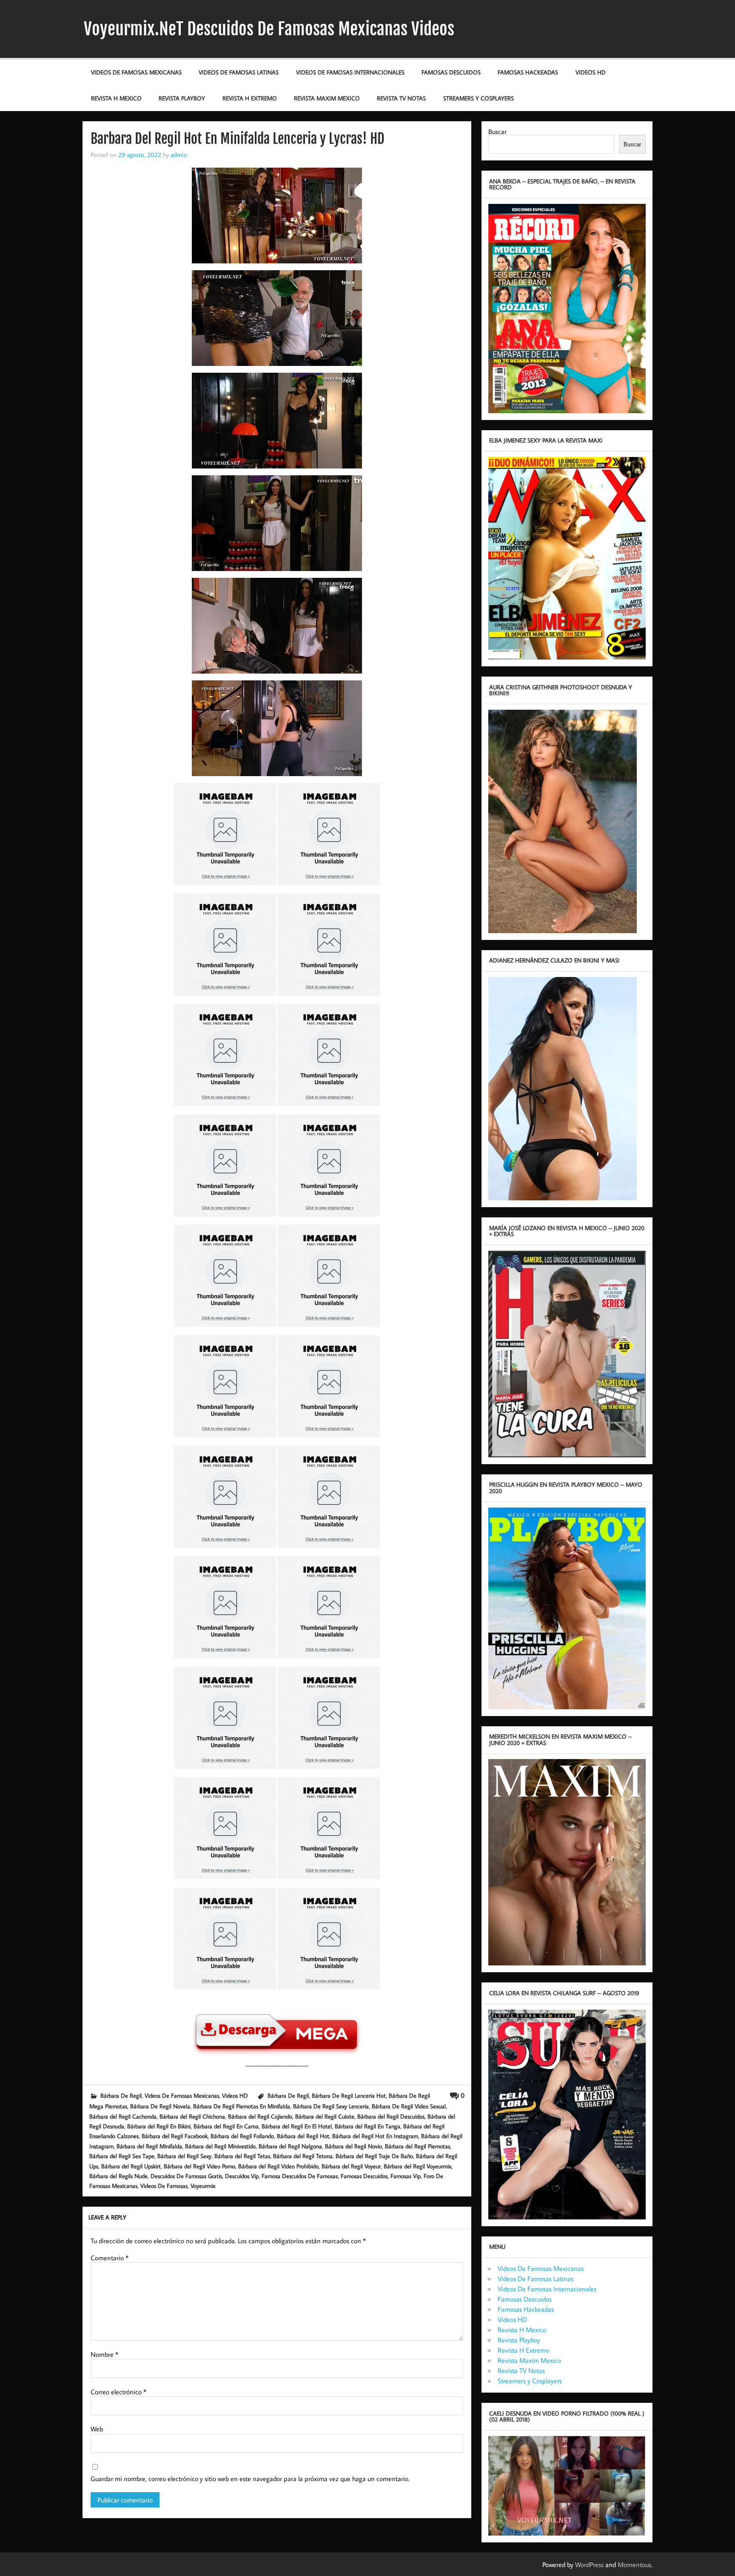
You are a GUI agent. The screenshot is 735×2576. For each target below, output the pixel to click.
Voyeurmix (203, 2186)
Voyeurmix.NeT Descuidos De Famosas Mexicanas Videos (269, 29)
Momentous (634, 2565)
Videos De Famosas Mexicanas (136, 72)
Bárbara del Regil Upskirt (131, 2166)
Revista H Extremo (250, 98)
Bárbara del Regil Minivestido (220, 2146)
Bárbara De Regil (121, 2095)
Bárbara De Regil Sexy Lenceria (331, 2106)
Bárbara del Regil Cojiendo (260, 2116)
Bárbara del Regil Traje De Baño (374, 2156)
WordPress (589, 2565)
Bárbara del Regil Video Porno (199, 2166)
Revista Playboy (182, 98)
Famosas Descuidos (451, 72)
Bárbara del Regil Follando (242, 2136)
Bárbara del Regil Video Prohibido (278, 2166)
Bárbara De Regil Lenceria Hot (349, 2095)
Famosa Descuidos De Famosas (300, 2176)
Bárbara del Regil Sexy (184, 2156)
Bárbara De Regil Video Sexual (409, 2106)
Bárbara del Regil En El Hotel (297, 2126)
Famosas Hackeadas (528, 72)
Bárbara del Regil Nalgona (290, 2146)
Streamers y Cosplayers (479, 98)
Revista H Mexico (116, 98)
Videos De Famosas (164, 2186)
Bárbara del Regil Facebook (175, 2136)
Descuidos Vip (242, 2176)
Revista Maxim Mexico (327, 98)
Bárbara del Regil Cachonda (123, 2116)
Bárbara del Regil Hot (303, 2136)
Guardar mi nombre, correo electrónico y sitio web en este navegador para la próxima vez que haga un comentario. (250, 2479)
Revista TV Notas (401, 98)
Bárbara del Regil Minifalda (149, 2146)
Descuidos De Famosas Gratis (186, 2176)
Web (97, 2429)
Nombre (104, 2354)
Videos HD (591, 72)
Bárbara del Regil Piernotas (417, 2146)
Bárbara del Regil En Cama (226, 2126)
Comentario (110, 2258)
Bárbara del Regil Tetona (303, 2156)
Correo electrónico (118, 2392)
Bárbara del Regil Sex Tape (122, 2156)
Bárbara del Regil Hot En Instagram (375, 2136)
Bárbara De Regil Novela (160, 2106)
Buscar (497, 131)
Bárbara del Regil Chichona (192, 2116)
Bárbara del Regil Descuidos (391, 2116)
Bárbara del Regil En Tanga (367, 2126)
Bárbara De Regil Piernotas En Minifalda (242, 2106)
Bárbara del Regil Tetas (242, 2156)
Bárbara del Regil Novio (353, 2146)
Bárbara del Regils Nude (118, 2176)
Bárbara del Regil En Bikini (159, 2126)
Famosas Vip (406, 2176)
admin (179, 154)
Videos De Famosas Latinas (239, 72)
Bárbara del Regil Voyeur (351, 2166)
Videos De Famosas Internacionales (350, 72)
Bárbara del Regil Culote (325, 2116)
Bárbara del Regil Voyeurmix (417, 2166)
